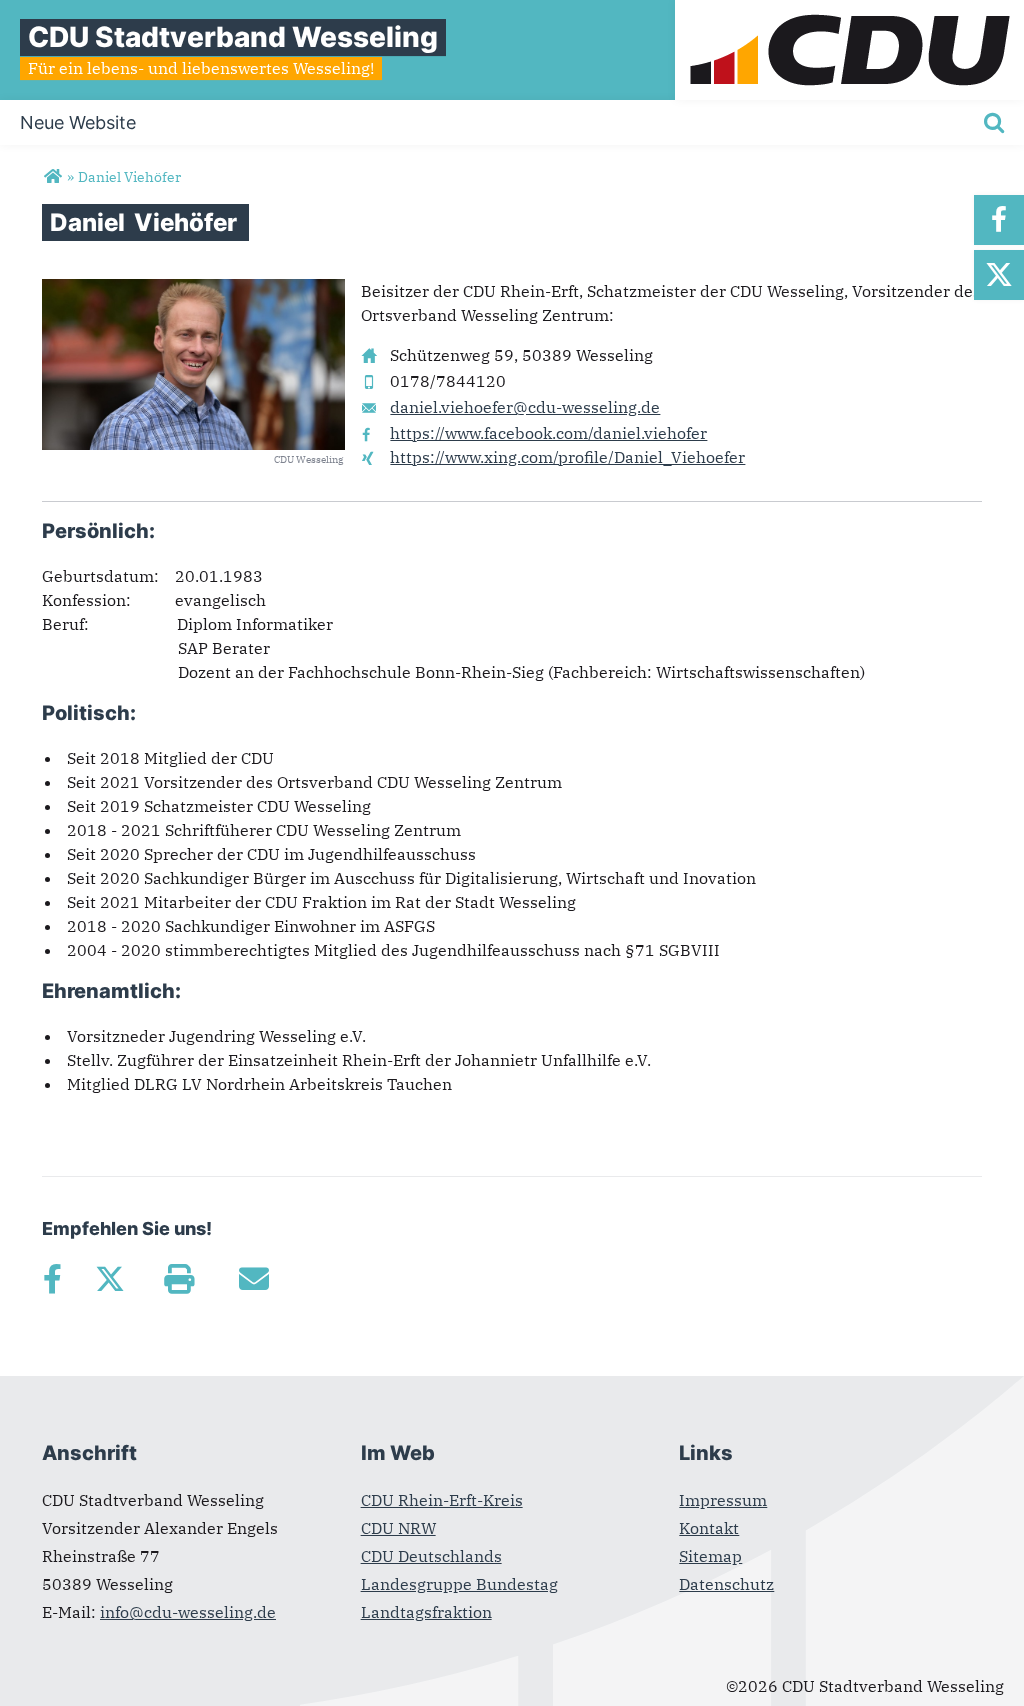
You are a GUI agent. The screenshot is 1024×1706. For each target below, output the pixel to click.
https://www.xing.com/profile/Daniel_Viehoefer (567, 457)
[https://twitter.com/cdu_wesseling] (999, 275)
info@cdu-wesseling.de (188, 1612)
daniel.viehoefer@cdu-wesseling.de (525, 407)
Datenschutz (726, 1584)
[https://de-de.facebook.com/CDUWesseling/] (999, 220)
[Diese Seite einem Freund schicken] (253, 1279)
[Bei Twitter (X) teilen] (109, 1279)
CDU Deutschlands (431, 1556)
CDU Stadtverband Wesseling (233, 37)
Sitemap (710, 1556)
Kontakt (709, 1528)
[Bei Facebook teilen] (52, 1279)
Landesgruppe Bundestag (459, 1584)
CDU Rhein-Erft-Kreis (442, 1500)
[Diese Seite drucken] (178, 1279)
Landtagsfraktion (426, 1612)
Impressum (723, 1500)
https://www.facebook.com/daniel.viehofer (548, 433)
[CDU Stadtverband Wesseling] (52, 177)
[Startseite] (849, 12)
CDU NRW (398, 1528)
